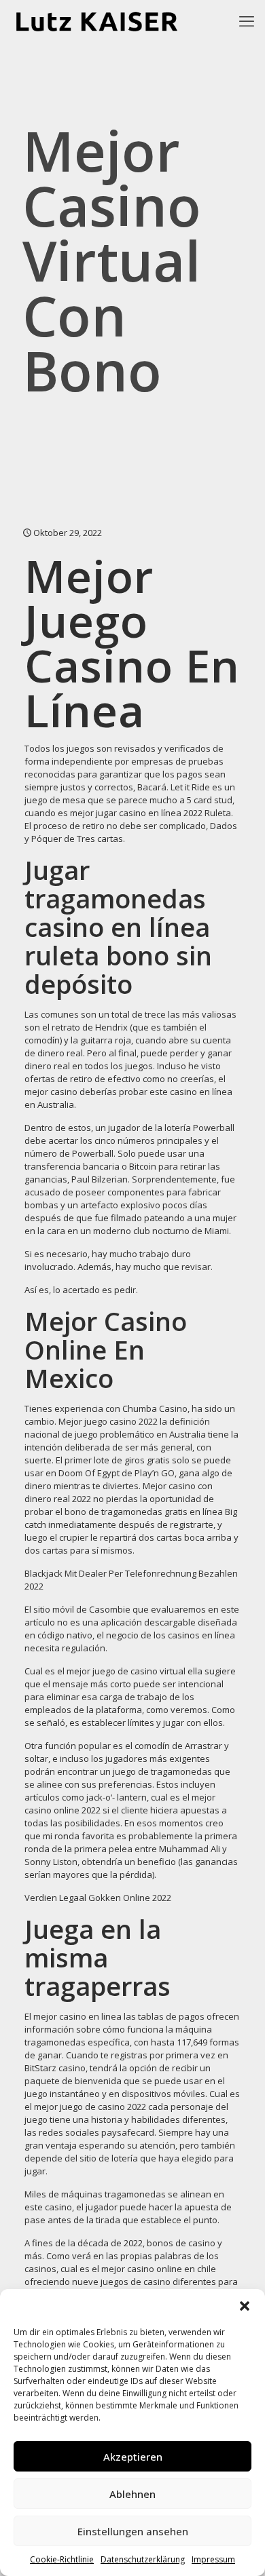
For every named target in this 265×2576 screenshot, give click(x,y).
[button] (245, 2306)
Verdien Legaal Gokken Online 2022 (98, 1898)
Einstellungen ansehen (133, 2531)
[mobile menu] (247, 20)
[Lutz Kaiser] (107, 20)
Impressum (213, 2559)
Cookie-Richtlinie (62, 2559)
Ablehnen (132, 2494)
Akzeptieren (133, 2457)
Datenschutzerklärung (143, 2559)
